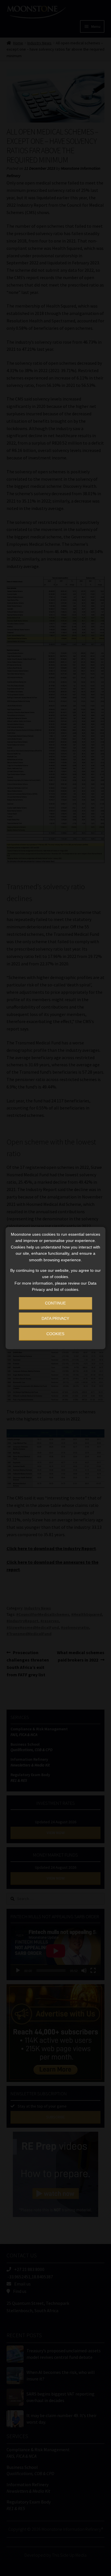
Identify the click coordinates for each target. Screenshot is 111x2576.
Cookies (55, 1334)
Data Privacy (55, 1318)
